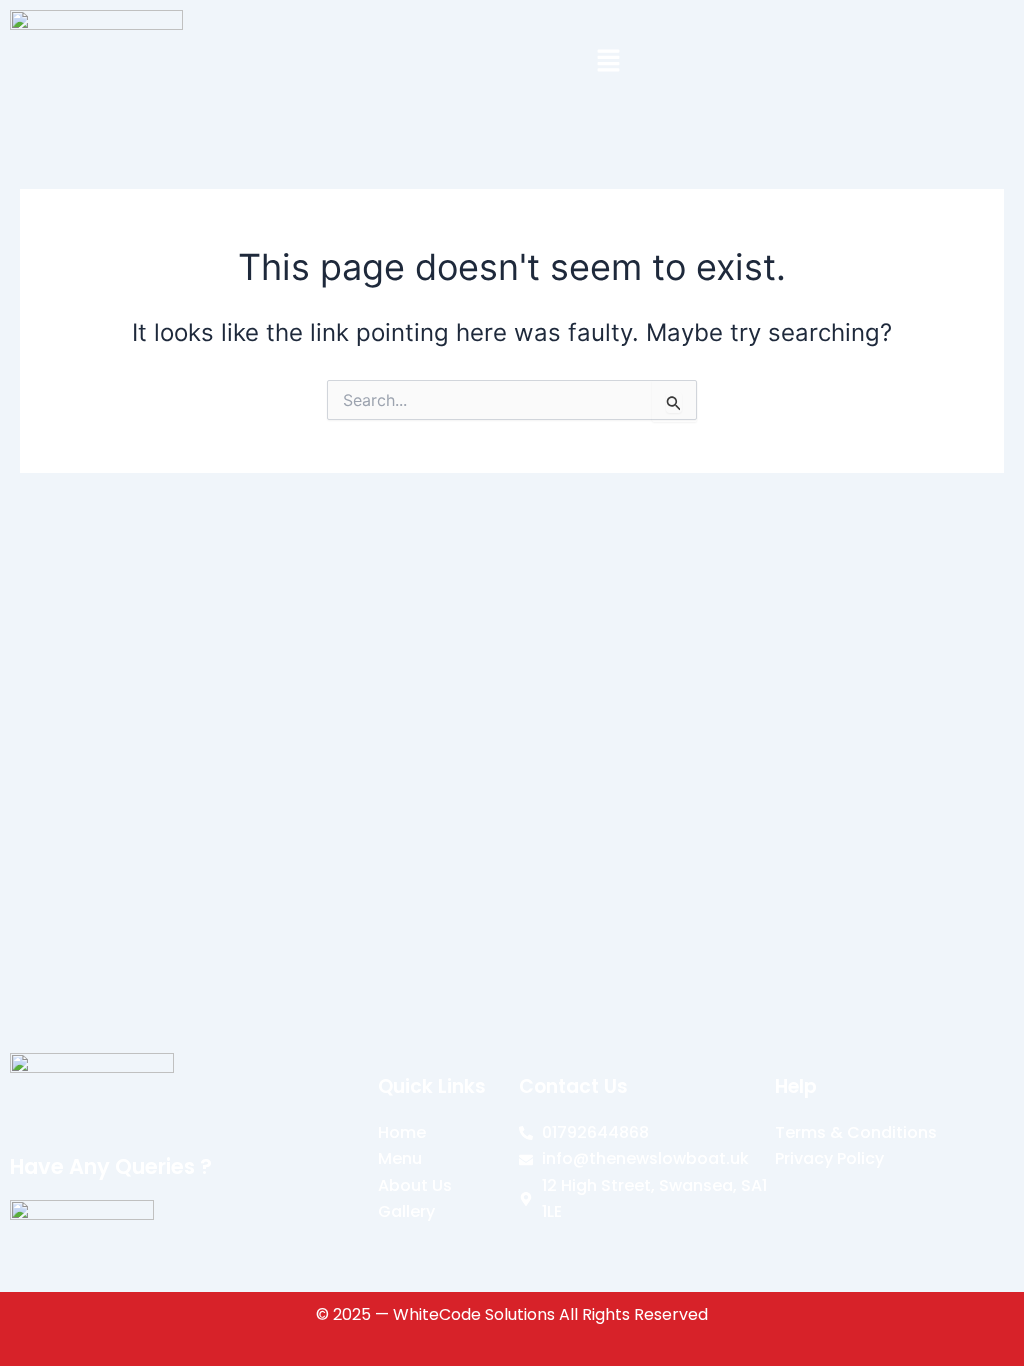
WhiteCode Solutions (474, 1314)
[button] (608, 62)
